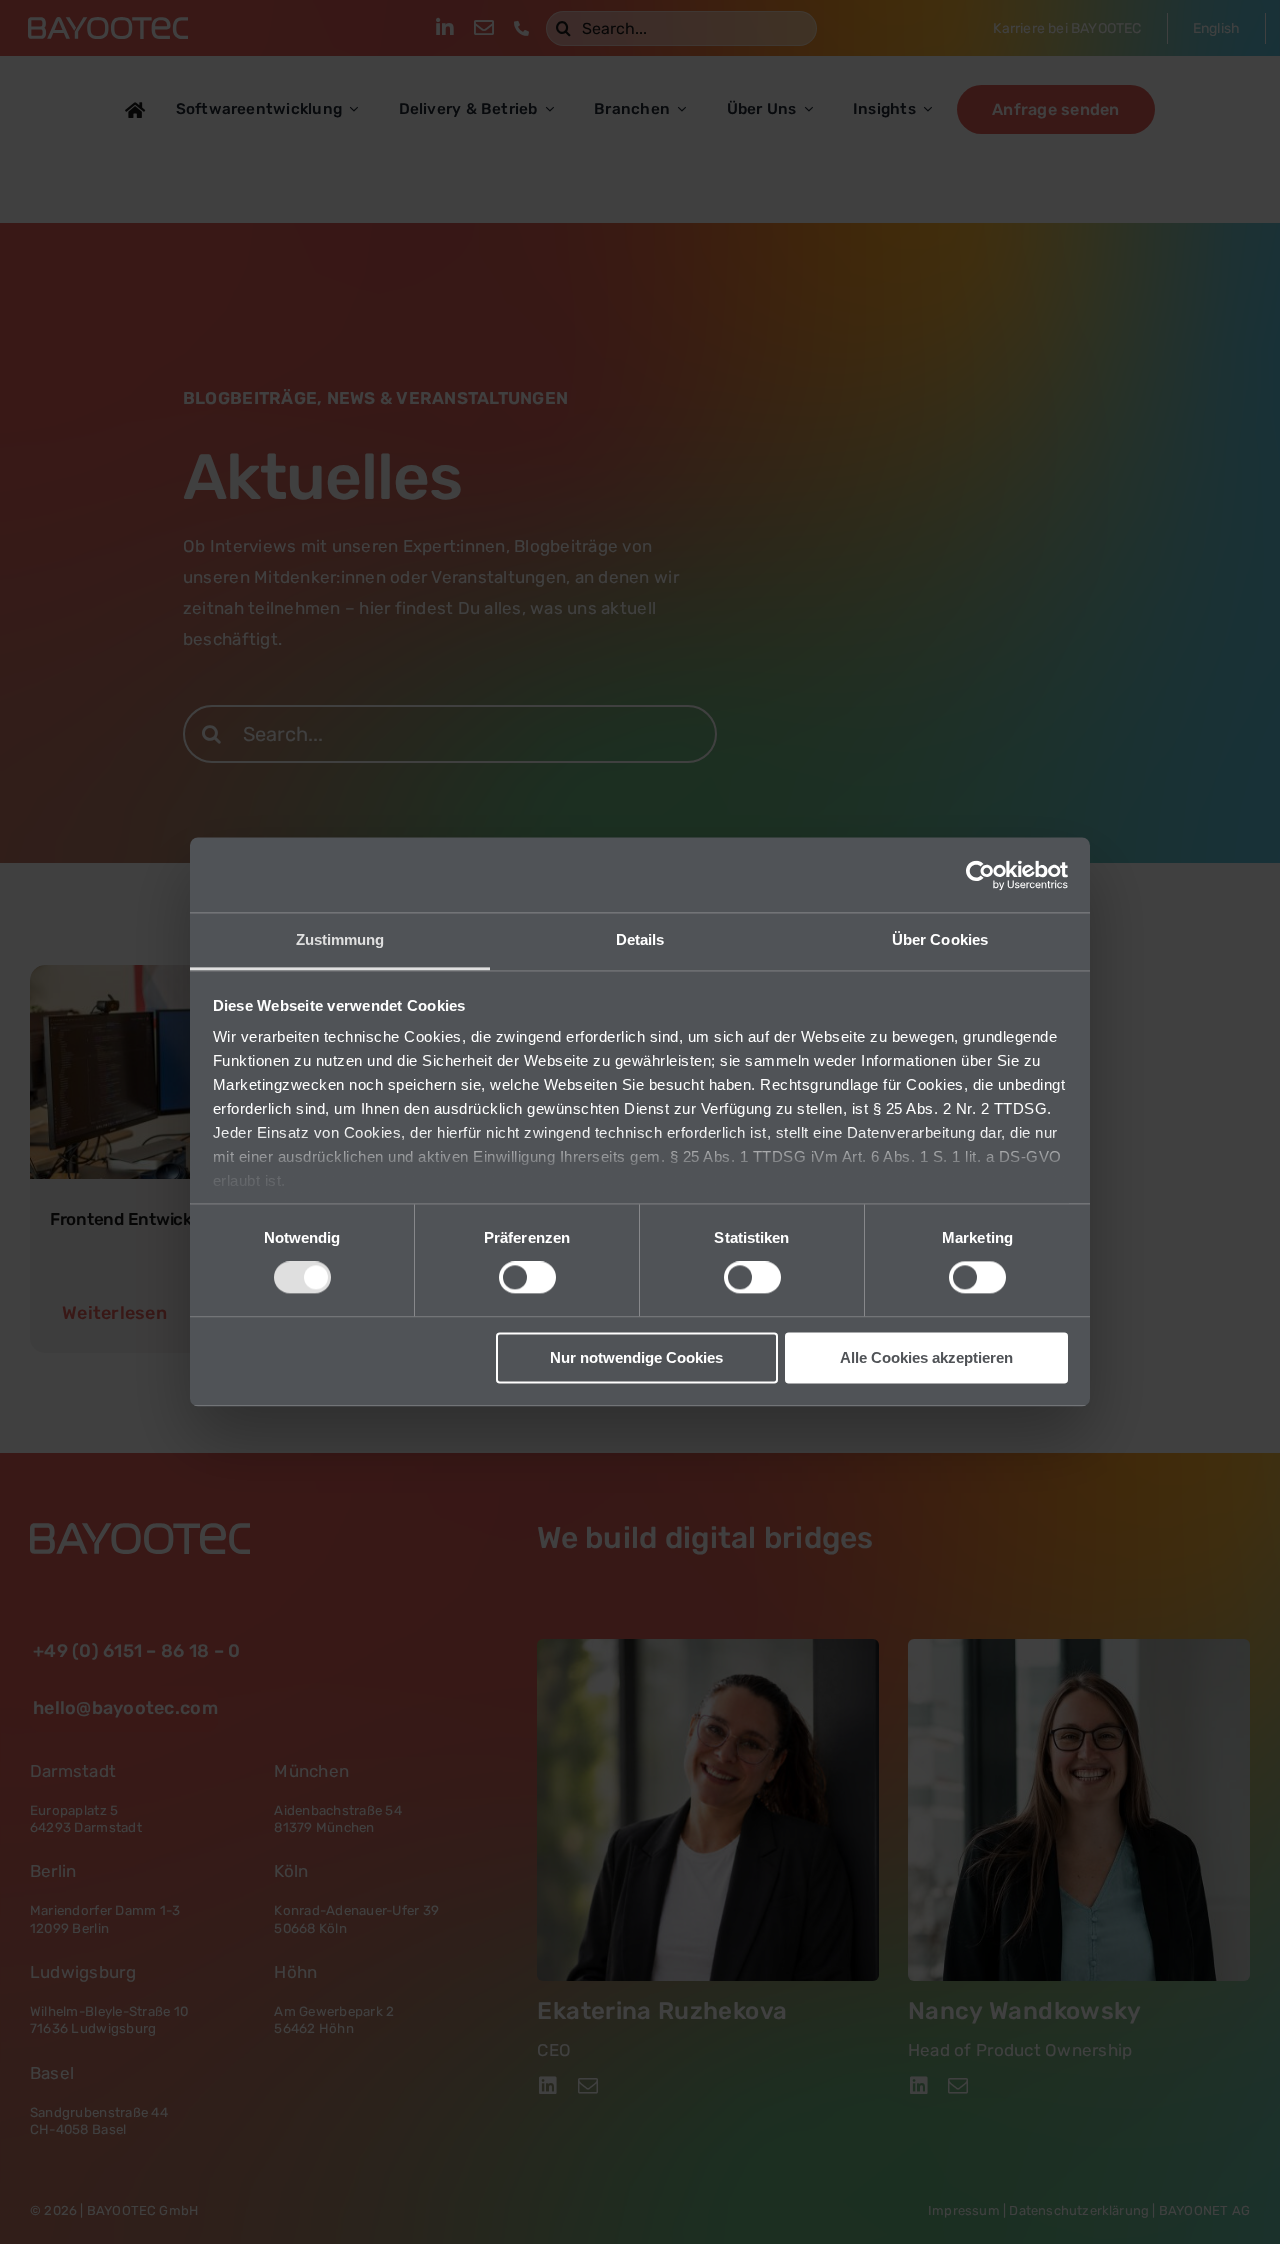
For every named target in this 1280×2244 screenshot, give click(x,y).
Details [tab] (640, 939)
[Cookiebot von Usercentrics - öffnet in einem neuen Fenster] (980, 875)
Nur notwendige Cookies (636, 1357)
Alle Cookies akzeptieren (926, 1357)
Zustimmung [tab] (340, 939)
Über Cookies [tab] (940, 939)
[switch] (527, 1278)
